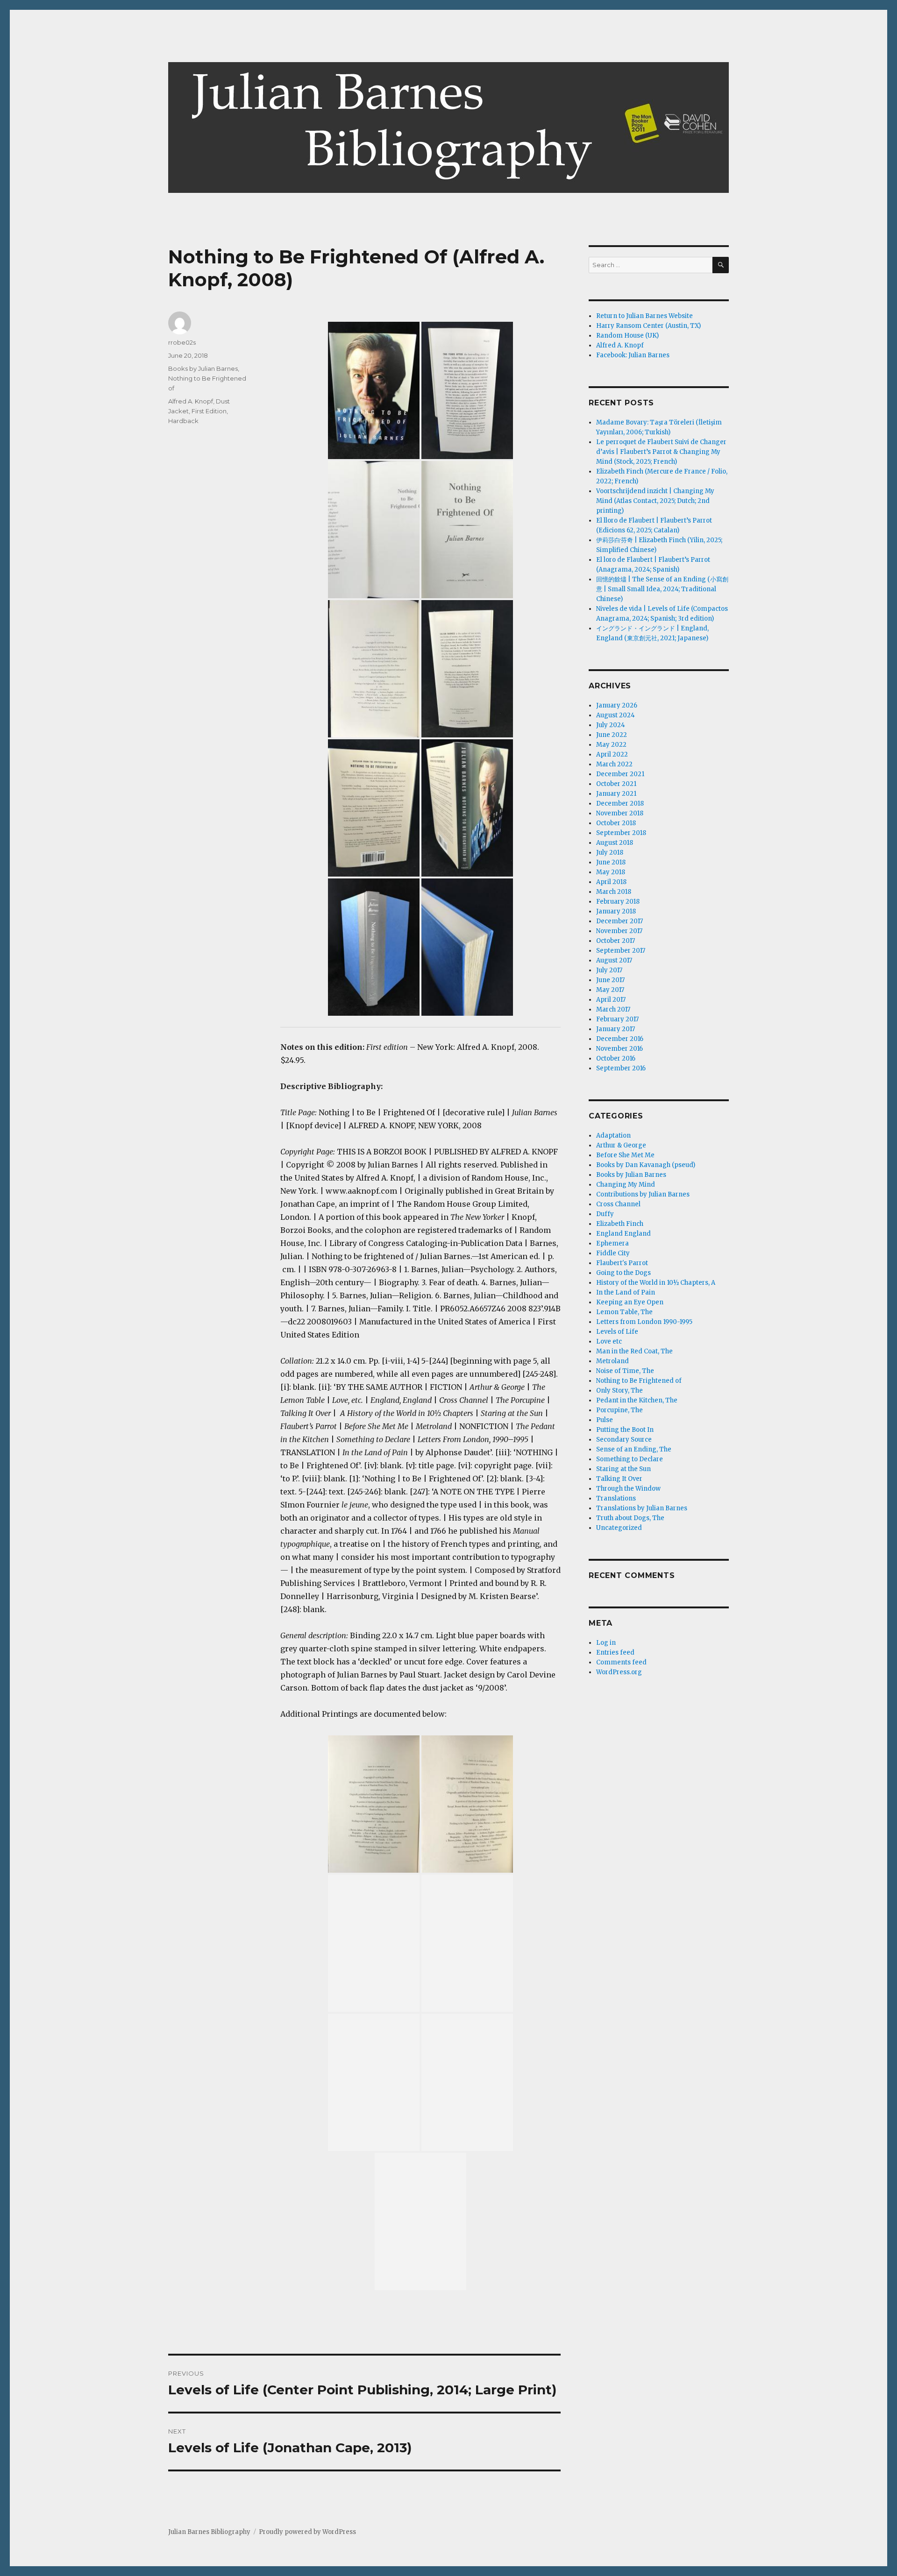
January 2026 (617, 705)
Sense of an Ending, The (634, 1449)
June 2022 (612, 735)
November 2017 (619, 931)
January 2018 (616, 911)
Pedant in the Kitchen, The (637, 1400)
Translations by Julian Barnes (642, 1508)
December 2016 (620, 1039)
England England (623, 1234)
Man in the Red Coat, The (634, 1351)
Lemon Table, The (624, 1312)
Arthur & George (621, 1145)
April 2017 (611, 1000)
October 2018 (616, 823)
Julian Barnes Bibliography (209, 2532)
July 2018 (610, 853)
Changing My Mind (626, 1185)
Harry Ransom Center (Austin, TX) (648, 326)
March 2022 (614, 764)
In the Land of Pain (626, 1292)
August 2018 (615, 843)
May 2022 (611, 745)
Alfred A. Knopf (191, 401)
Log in (606, 1643)
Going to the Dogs (623, 1273)
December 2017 (619, 921)
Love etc (609, 1341)
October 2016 (616, 1058)
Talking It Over (619, 1479)
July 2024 (611, 725)
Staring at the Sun (623, 1469)
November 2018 (620, 813)
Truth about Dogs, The (630, 1518)
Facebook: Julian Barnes (633, 355)
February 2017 (617, 1019)
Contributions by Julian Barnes (643, 1194)
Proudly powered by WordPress (307, 2532)
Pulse (605, 1420)
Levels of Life (617, 1332)
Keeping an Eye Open (630, 1302)
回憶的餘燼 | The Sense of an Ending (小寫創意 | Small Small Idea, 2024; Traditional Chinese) (662, 589)
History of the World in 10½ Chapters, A (656, 1283)
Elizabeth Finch (620, 1224)
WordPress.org (619, 1672)
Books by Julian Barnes (203, 368)
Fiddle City (613, 1253)
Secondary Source (624, 1440)
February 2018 (618, 902)
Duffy (605, 1214)
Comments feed (621, 1662)
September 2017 (621, 951)
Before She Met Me (625, 1155)
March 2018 (614, 892)
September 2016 (621, 1068)
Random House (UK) (627, 336)
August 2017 (614, 960)
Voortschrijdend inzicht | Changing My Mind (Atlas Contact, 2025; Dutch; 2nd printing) (655, 501)
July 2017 (609, 970)
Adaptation (613, 1136)
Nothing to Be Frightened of (639, 1381)
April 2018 (611, 882)
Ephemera (612, 1243)
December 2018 (620, 803)
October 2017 (616, 941)
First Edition (209, 411)
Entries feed (615, 1652)
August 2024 (616, 715)
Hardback (183, 421)
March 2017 (613, 1009)
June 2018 (611, 862)
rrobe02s (182, 342)
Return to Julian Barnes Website (644, 316)
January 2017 (616, 1029)
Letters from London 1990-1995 (644, 1322)
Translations (616, 1498)
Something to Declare (630, 1459)
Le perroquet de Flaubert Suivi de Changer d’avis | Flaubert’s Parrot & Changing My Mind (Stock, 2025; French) (661, 452)
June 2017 (610, 980)
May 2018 (611, 872)
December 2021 (620, 774)
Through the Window (628, 1489)
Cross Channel (618, 1204)
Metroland (612, 1361)
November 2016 (619, 1049)
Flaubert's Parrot (622, 1263)
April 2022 (612, 754)
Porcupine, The (619, 1410)
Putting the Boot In (625, 1430)
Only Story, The (619, 1391)
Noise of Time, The (625, 1371)
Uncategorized (619, 1528)
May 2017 (610, 990)
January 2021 (616, 794)
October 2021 (616, 784)
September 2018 (621, 833)
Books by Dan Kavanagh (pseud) (646, 1165)
